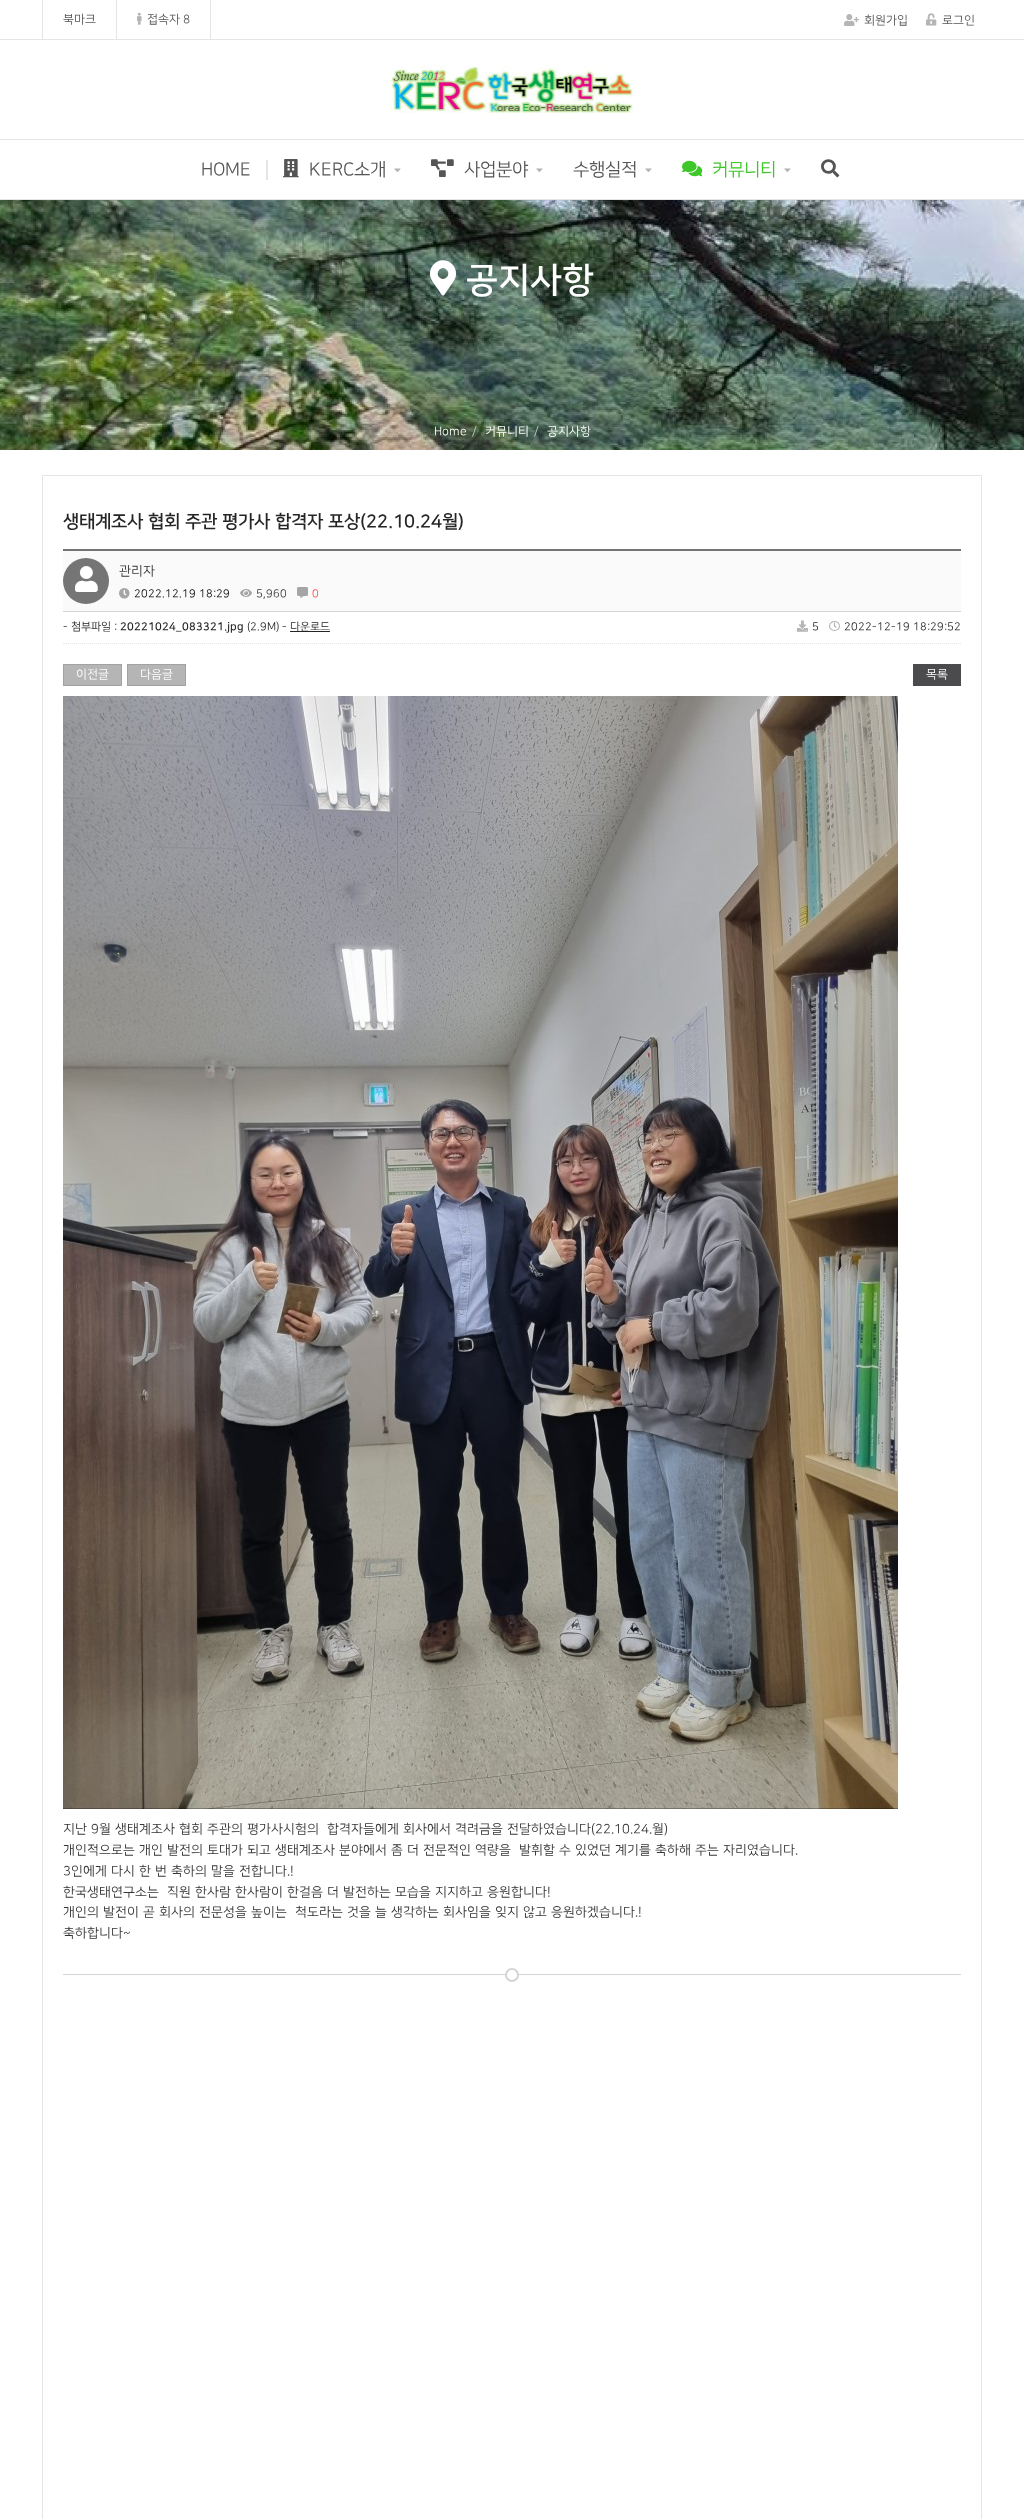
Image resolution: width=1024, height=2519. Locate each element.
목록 (937, 674)
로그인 (958, 20)
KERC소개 (345, 169)
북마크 (79, 19)
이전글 (92, 674)
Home (450, 431)
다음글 (156, 674)
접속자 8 (168, 19)
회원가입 (886, 20)
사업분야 (493, 169)
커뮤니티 (741, 169)
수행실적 (605, 169)
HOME (226, 169)
